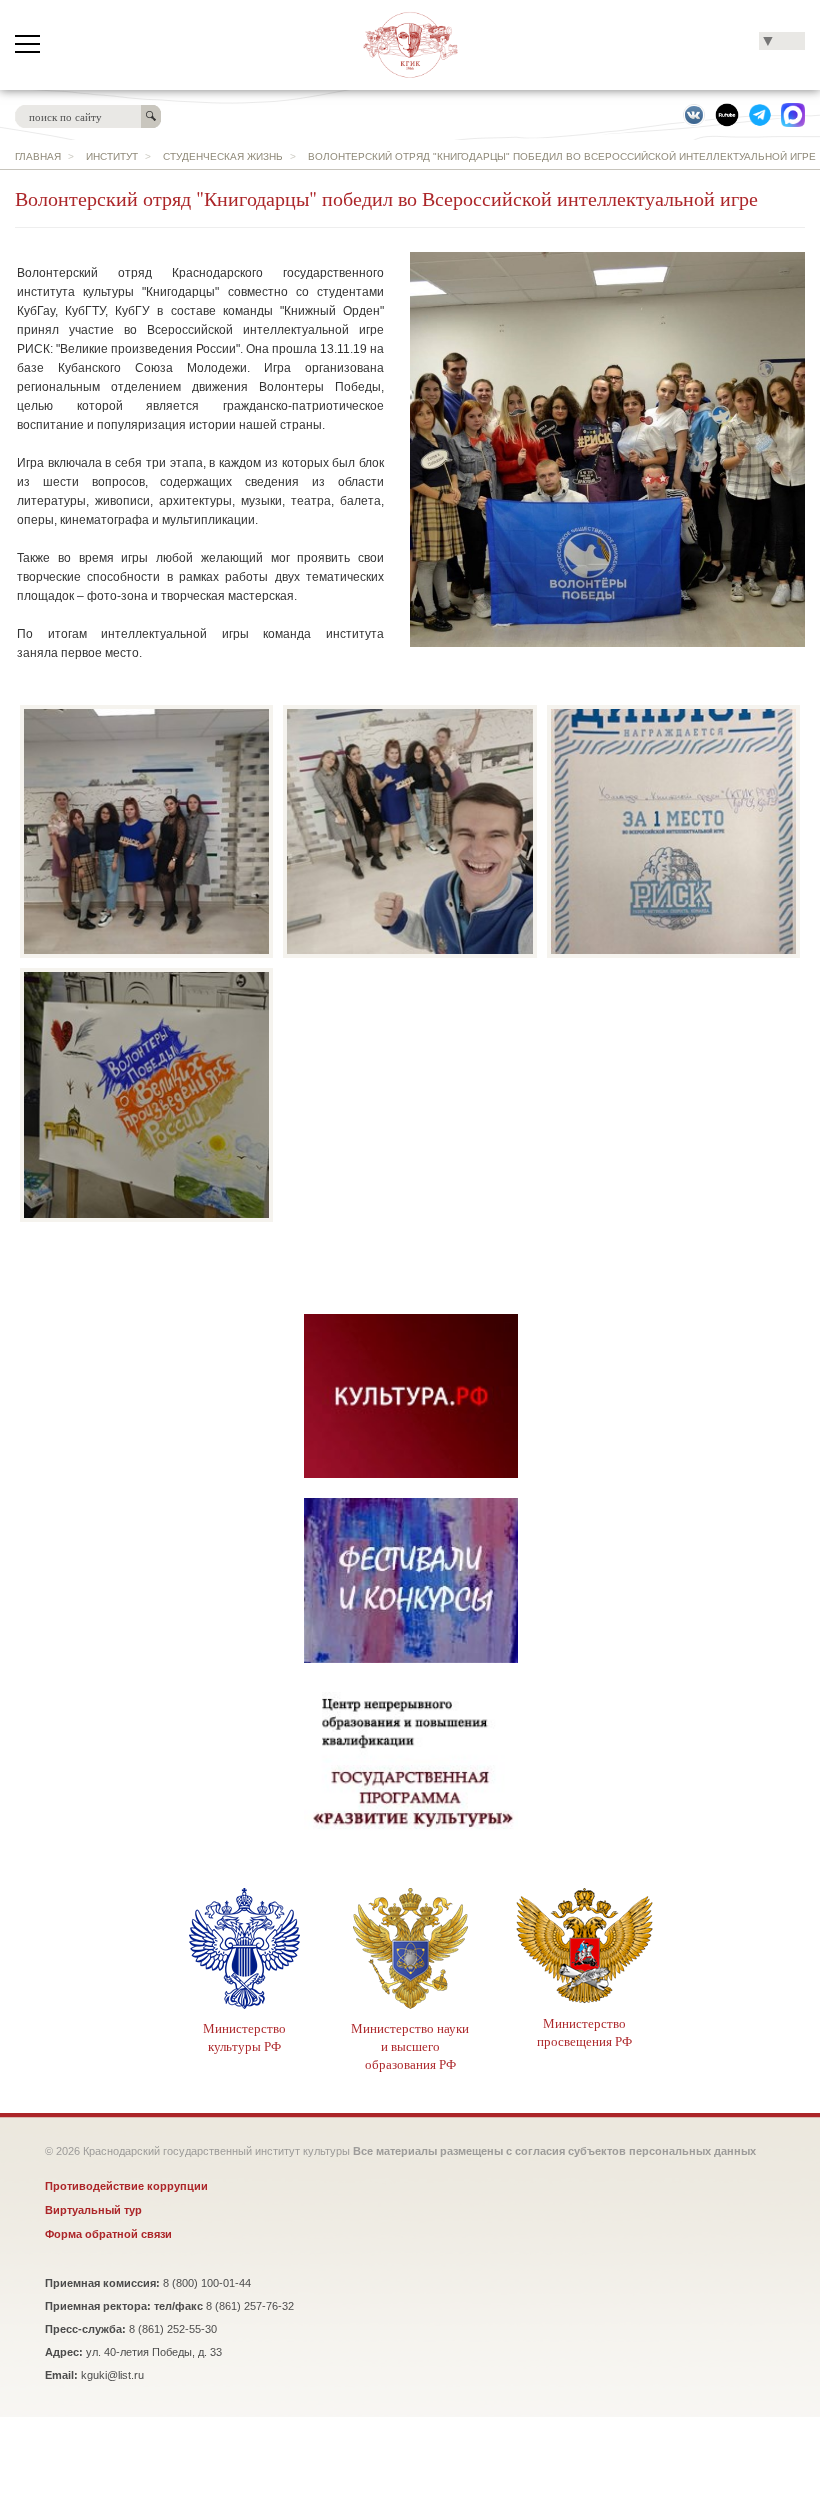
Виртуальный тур (93, 2210)
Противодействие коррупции (126, 2186)
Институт (112, 156)
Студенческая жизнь (223, 156)
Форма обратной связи (108, 2234)
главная (38, 156)
